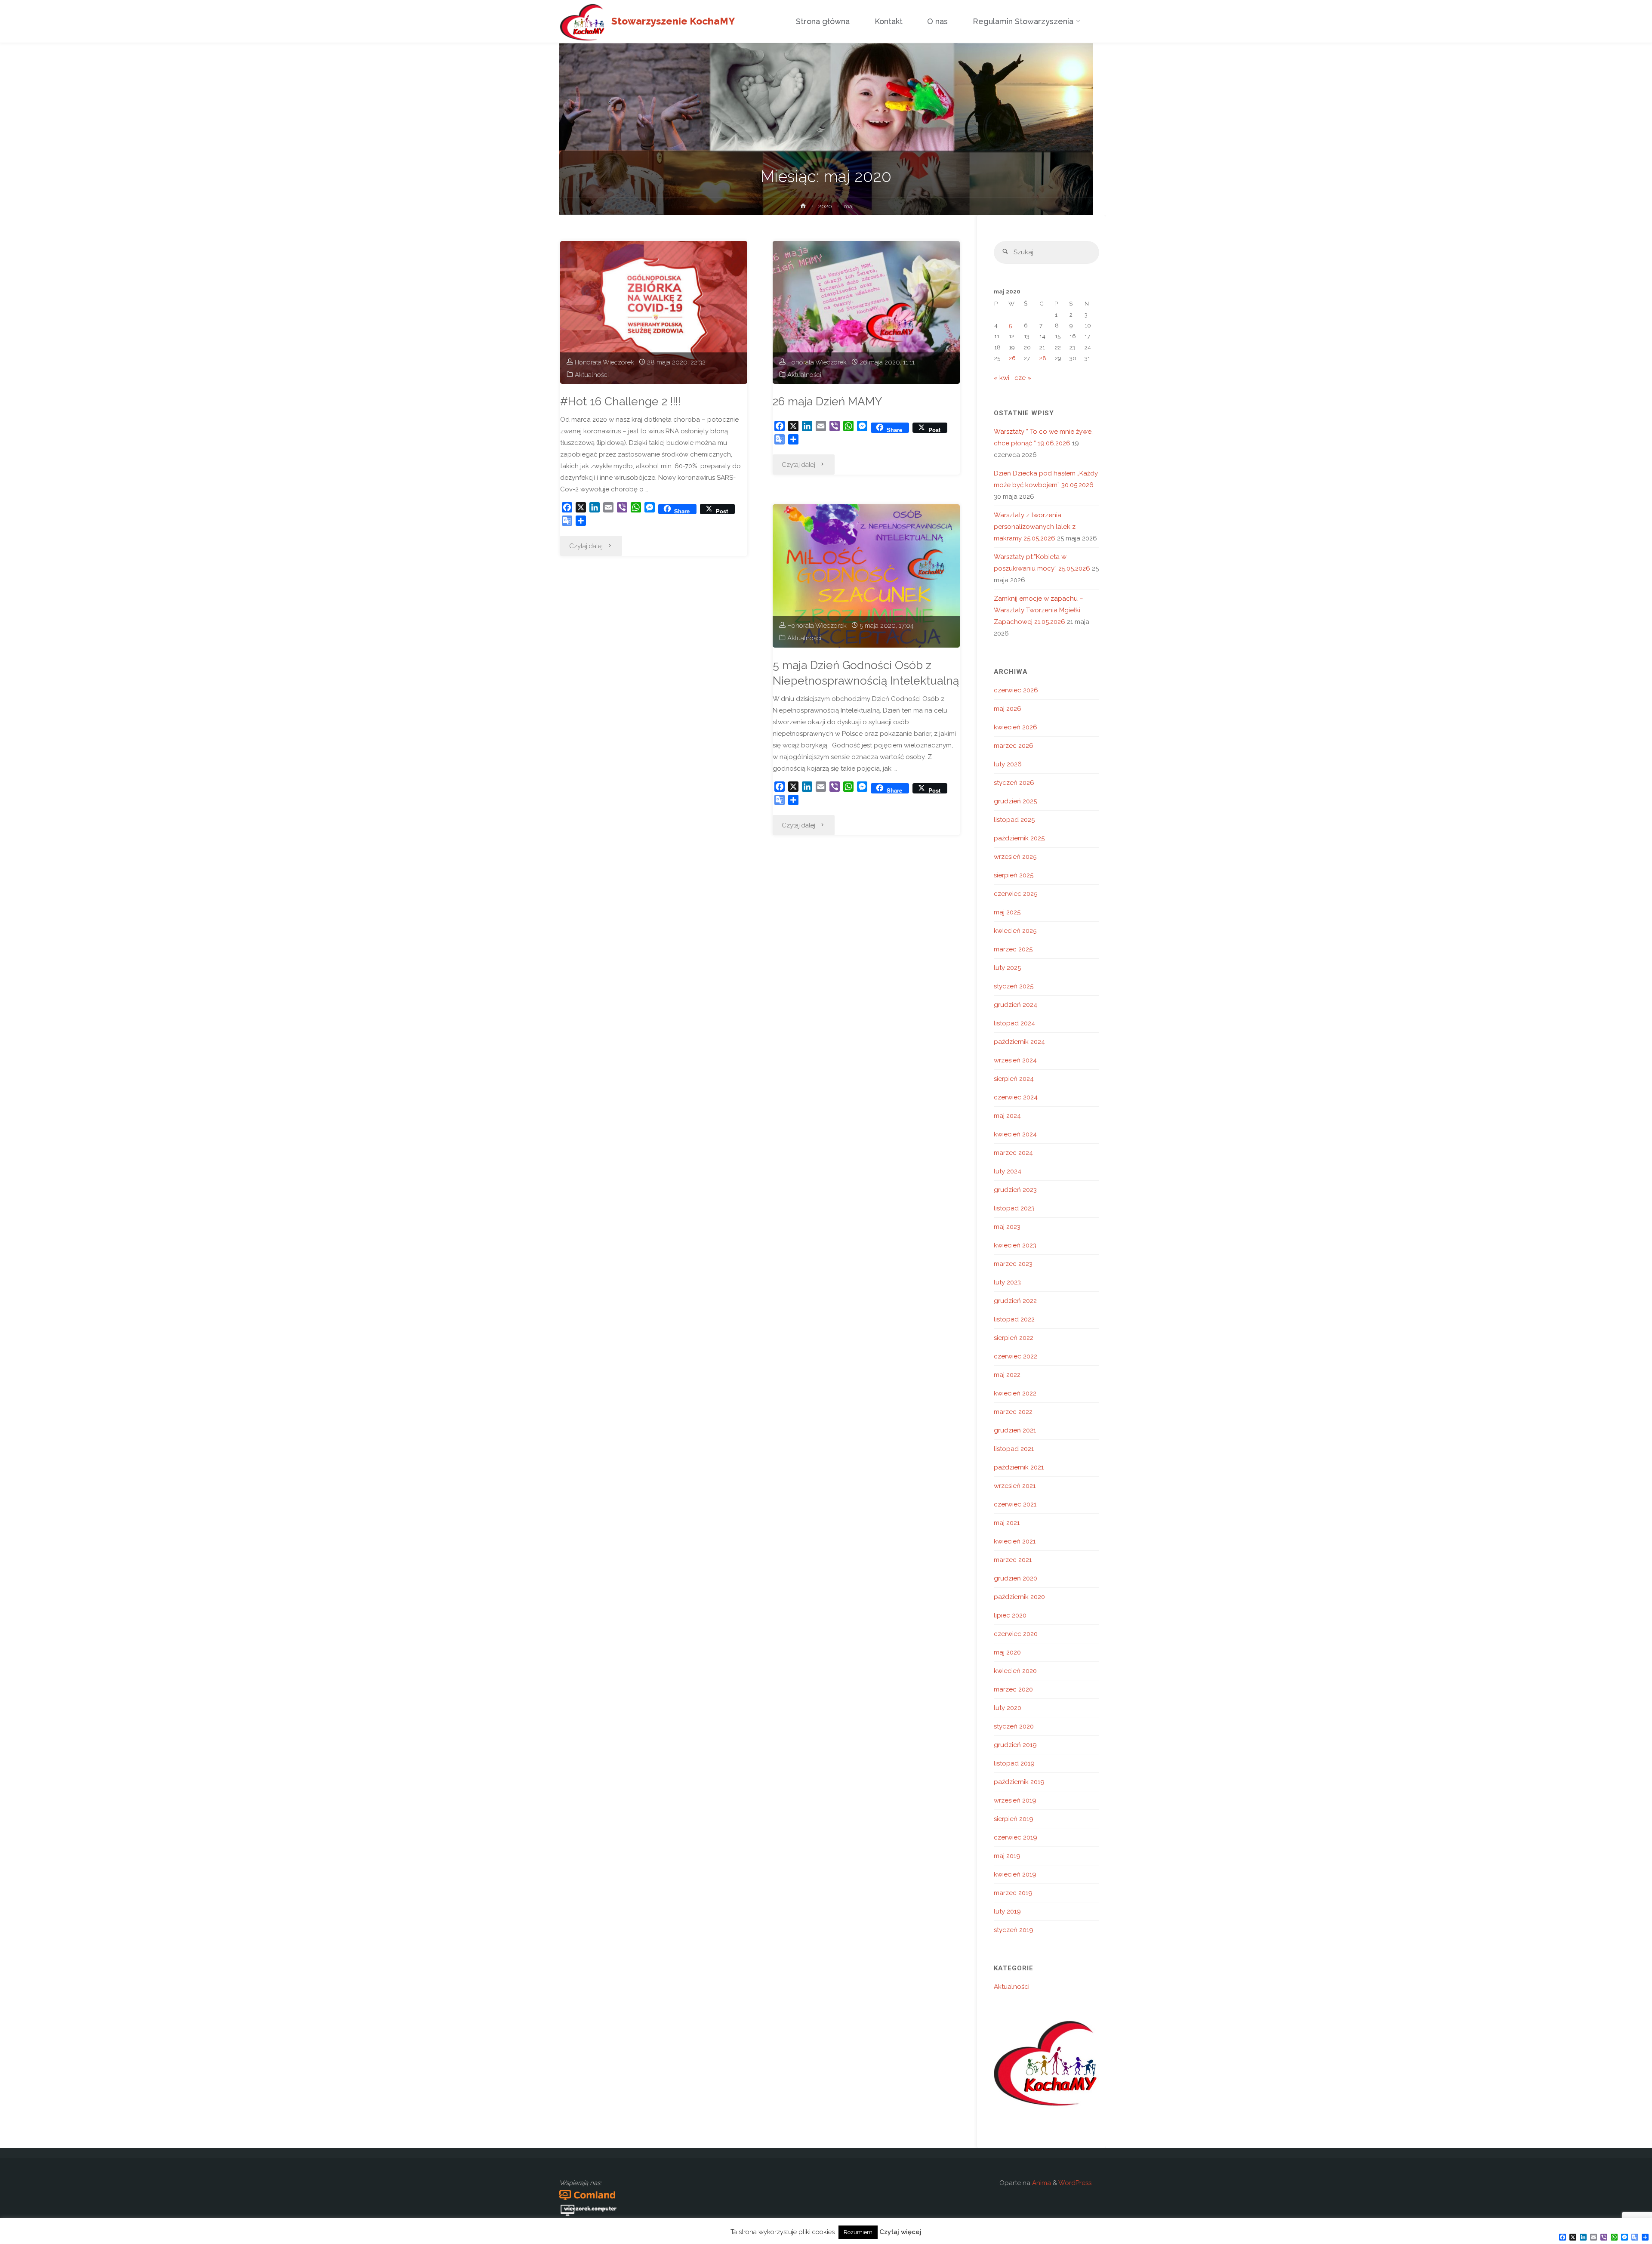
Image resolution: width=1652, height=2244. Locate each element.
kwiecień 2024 (1015, 1134)
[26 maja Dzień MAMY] (866, 312)
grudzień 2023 (1015, 1190)
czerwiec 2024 (1016, 1097)
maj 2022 (1007, 1375)
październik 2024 (1019, 1042)
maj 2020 (1007, 1652)
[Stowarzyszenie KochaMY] (582, 22)
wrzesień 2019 (1015, 1800)
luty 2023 (1007, 1282)
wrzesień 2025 (1015, 857)
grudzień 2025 (1015, 801)
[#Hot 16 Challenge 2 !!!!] (654, 312)
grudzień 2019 (1015, 1745)
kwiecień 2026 (1016, 727)
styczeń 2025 (1014, 986)
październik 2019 (1019, 1782)
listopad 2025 (1014, 820)
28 (1043, 358)
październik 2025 (1019, 838)
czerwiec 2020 (1016, 1634)
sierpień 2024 (1014, 1079)
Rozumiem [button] (858, 2232)
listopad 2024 (1014, 1023)
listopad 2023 (1014, 1208)
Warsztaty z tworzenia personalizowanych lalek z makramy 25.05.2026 (1035, 527)
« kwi (1002, 378)
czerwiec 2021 (1015, 1504)
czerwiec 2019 (1016, 1837)
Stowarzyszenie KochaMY (673, 21)
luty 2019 (1007, 1911)
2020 (825, 206)
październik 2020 (1019, 1597)
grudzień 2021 (1015, 1430)
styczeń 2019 (1014, 1930)
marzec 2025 (1013, 949)
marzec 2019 (1013, 1893)
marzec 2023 (1013, 1264)
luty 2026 (1008, 764)
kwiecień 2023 (1015, 1245)
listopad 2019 (1014, 1763)
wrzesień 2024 (1015, 1060)
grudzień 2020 (1016, 1578)
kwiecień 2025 (1015, 931)
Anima (1041, 2183)
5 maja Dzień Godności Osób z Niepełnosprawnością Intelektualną (866, 673)
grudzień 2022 (1015, 1301)
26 (1012, 358)
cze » (1023, 378)
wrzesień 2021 (1015, 1486)
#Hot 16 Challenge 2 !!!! (620, 401)
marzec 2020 (1013, 1689)
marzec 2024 (1013, 1153)
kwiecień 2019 (1015, 1874)
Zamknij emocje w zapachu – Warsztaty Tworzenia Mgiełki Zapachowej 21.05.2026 (1039, 610)
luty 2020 (1008, 1708)
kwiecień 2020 (1015, 1671)
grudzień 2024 (1016, 1005)
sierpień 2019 (1014, 1819)
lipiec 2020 (1010, 1615)
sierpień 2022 (1014, 1338)
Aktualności (592, 375)
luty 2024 (1008, 1171)
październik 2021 (1019, 1467)
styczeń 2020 (1014, 1726)
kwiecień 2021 (1015, 1541)
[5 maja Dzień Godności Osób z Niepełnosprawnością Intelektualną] (866, 576)
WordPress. (1076, 2183)
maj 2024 (1007, 1116)
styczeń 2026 (1014, 783)
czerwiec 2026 (1016, 690)
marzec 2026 (1014, 746)
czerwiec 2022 (1016, 1356)
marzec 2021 (1013, 1560)
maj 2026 (1008, 709)
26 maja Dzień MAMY (827, 401)
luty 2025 (1007, 968)
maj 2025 (1007, 912)
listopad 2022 (1014, 1319)
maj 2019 (1007, 1856)
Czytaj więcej (900, 2232)
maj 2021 (1007, 1523)
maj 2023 (1007, 1227)
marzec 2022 (1013, 1412)
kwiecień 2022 (1015, 1393)
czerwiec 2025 (1016, 894)
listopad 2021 (1014, 1449)
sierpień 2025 (1014, 875)
